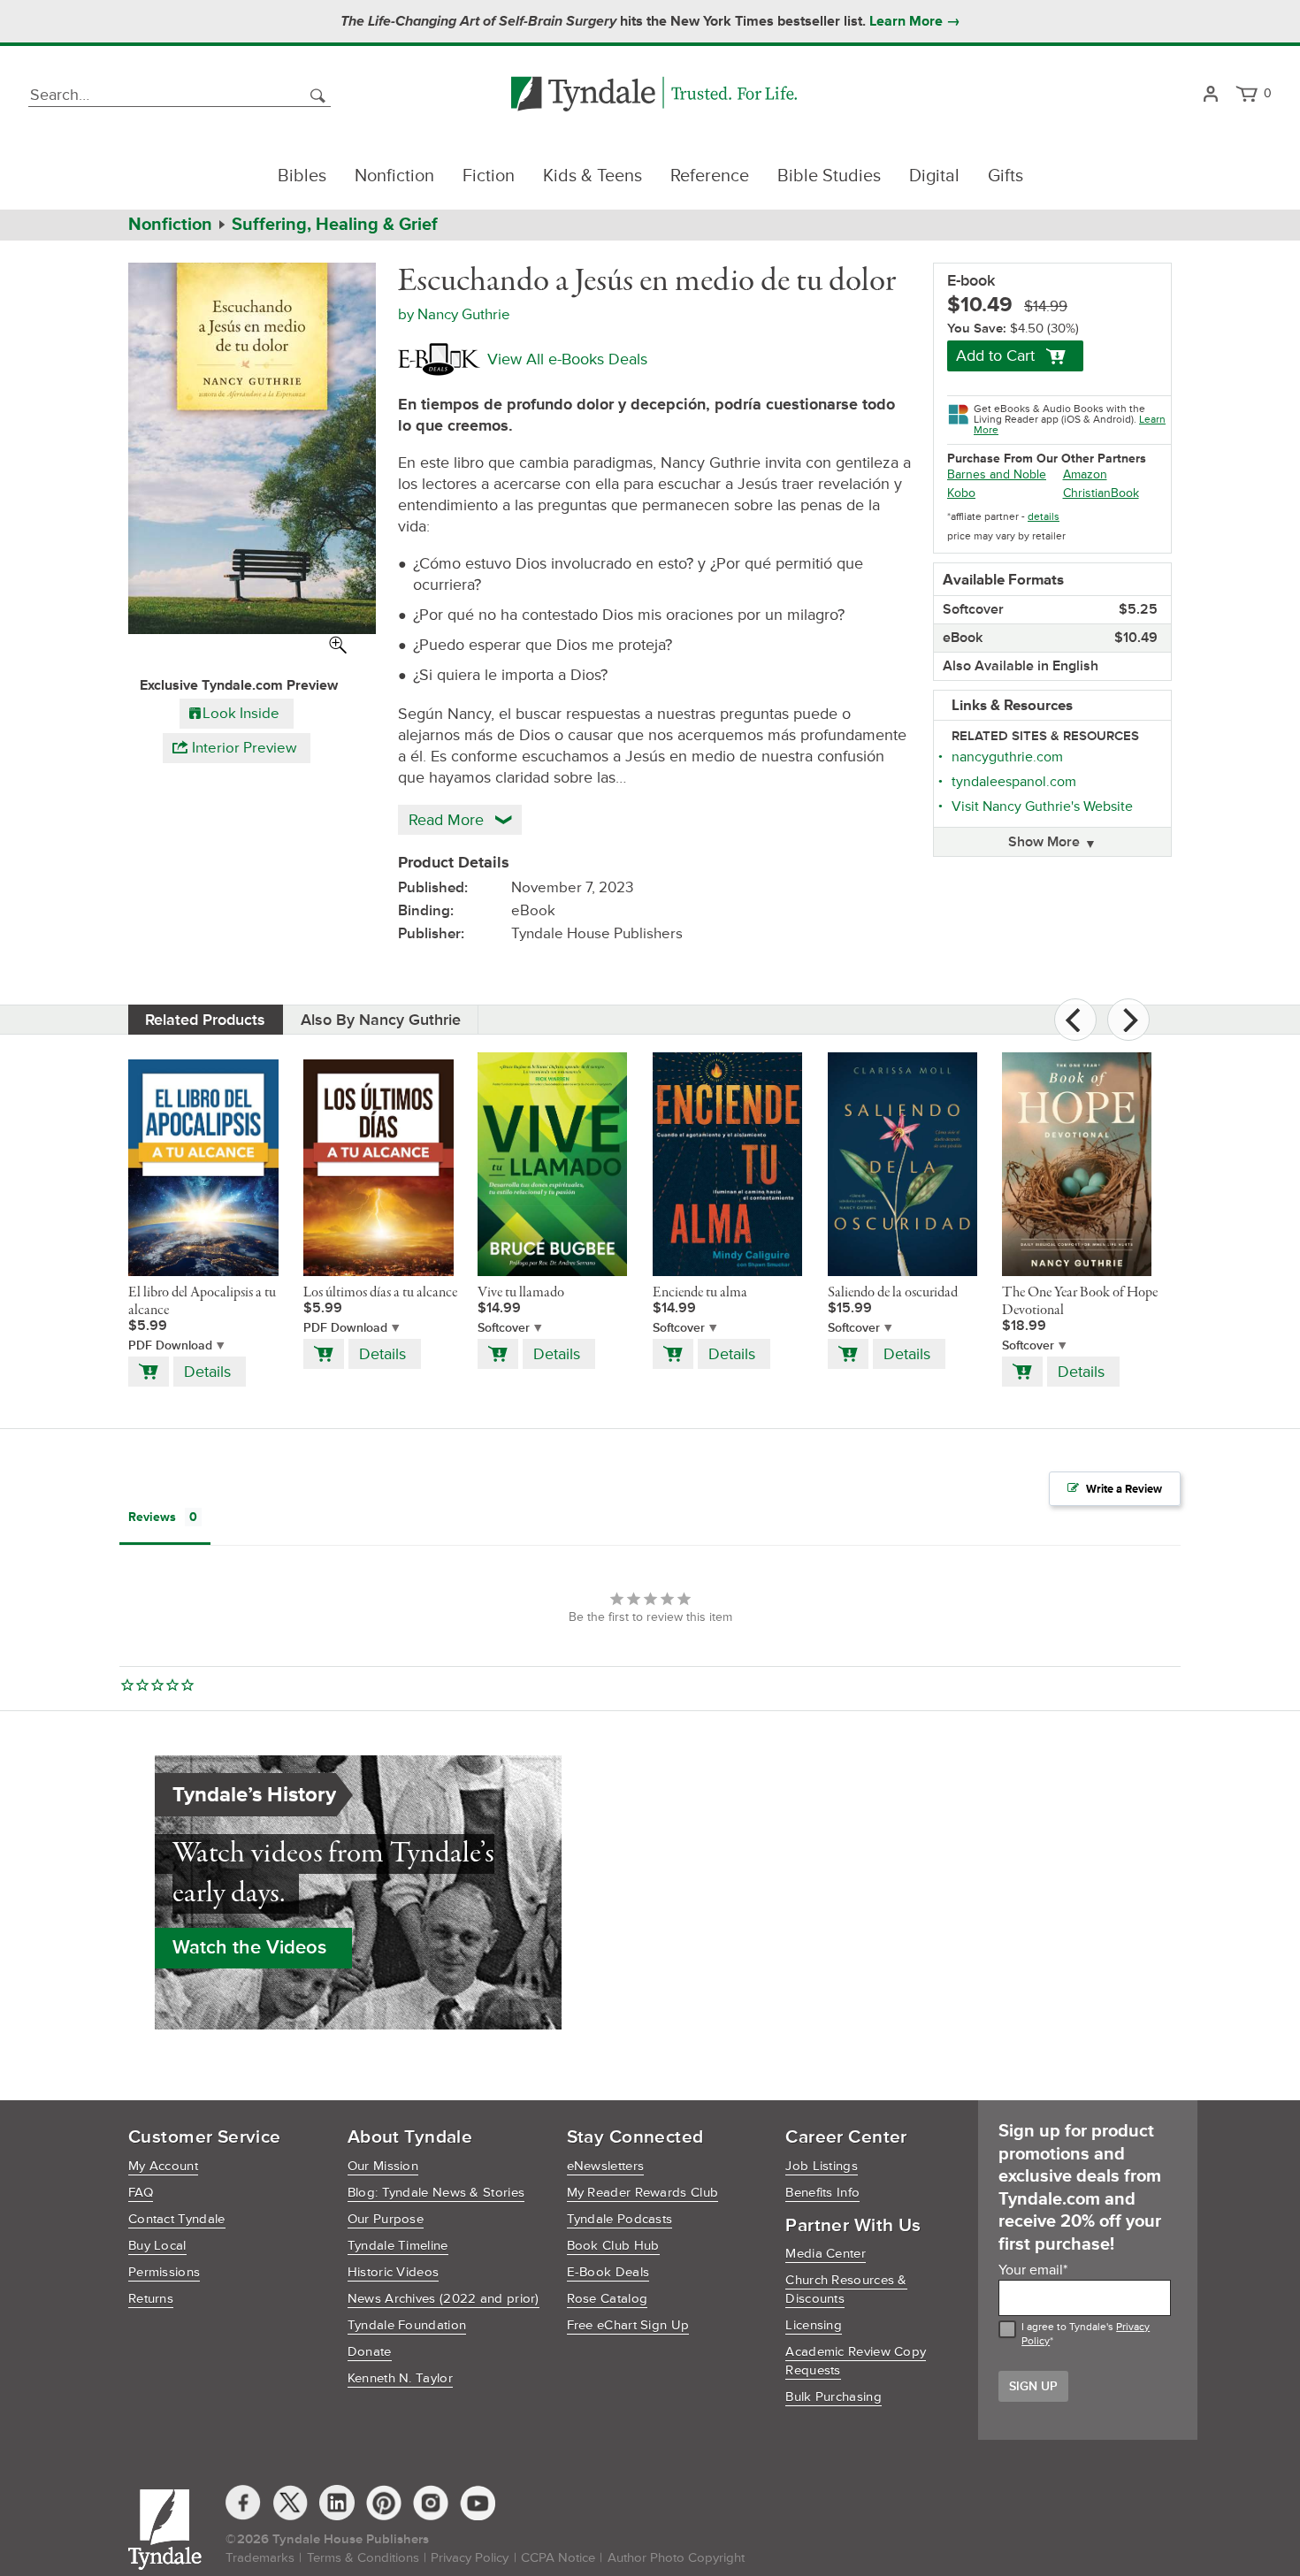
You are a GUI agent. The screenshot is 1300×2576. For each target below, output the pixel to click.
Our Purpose (386, 2219)
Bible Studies (829, 176)
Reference (710, 176)
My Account (163, 2166)
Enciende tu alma (700, 1293)
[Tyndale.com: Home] (654, 95)
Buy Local (157, 2246)
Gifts (1006, 176)
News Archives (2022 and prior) (444, 2299)
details (1044, 517)
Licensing (814, 2325)
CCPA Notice (558, 2558)
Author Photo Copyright (676, 2558)
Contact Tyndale (177, 2219)
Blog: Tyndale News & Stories (436, 2193)
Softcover (504, 1328)
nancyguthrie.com (1007, 757)
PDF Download (170, 1345)
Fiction (489, 176)
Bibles (302, 176)
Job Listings (822, 2166)
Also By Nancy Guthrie (381, 1020)
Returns (151, 2299)
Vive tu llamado (521, 1293)
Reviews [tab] (152, 1517)
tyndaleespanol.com (1014, 782)
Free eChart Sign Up (628, 2325)
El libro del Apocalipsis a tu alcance (202, 1302)
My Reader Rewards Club (643, 2193)
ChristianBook (1101, 493)
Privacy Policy (470, 2558)
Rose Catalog (608, 2299)
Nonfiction (394, 176)
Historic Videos (394, 2272)
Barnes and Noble (997, 474)
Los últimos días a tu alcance (380, 1293)
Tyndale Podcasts (620, 2219)
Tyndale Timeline (398, 2246)
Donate (370, 2352)
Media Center (826, 2254)
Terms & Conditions (363, 2558)
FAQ (141, 2193)
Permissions (164, 2272)
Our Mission (383, 2166)
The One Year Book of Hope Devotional (1080, 1302)
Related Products (205, 1020)
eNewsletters (606, 2166)
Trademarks (260, 2558)
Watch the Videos (249, 1948)
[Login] (1210, 95)
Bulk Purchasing (834, 2397)
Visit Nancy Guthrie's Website (1042, 806)
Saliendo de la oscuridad (893, 1293)
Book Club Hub (613, 2246)
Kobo (961, 493)
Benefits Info (822, 2193)
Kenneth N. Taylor (400, 2378)
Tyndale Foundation (407, 2325)
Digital (934, 176)
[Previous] (1075, 1020)
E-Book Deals (608, 2272)
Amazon (1085, 474)
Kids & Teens (593, 176)
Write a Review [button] (1124, 1489)
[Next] (1128, 1020)
